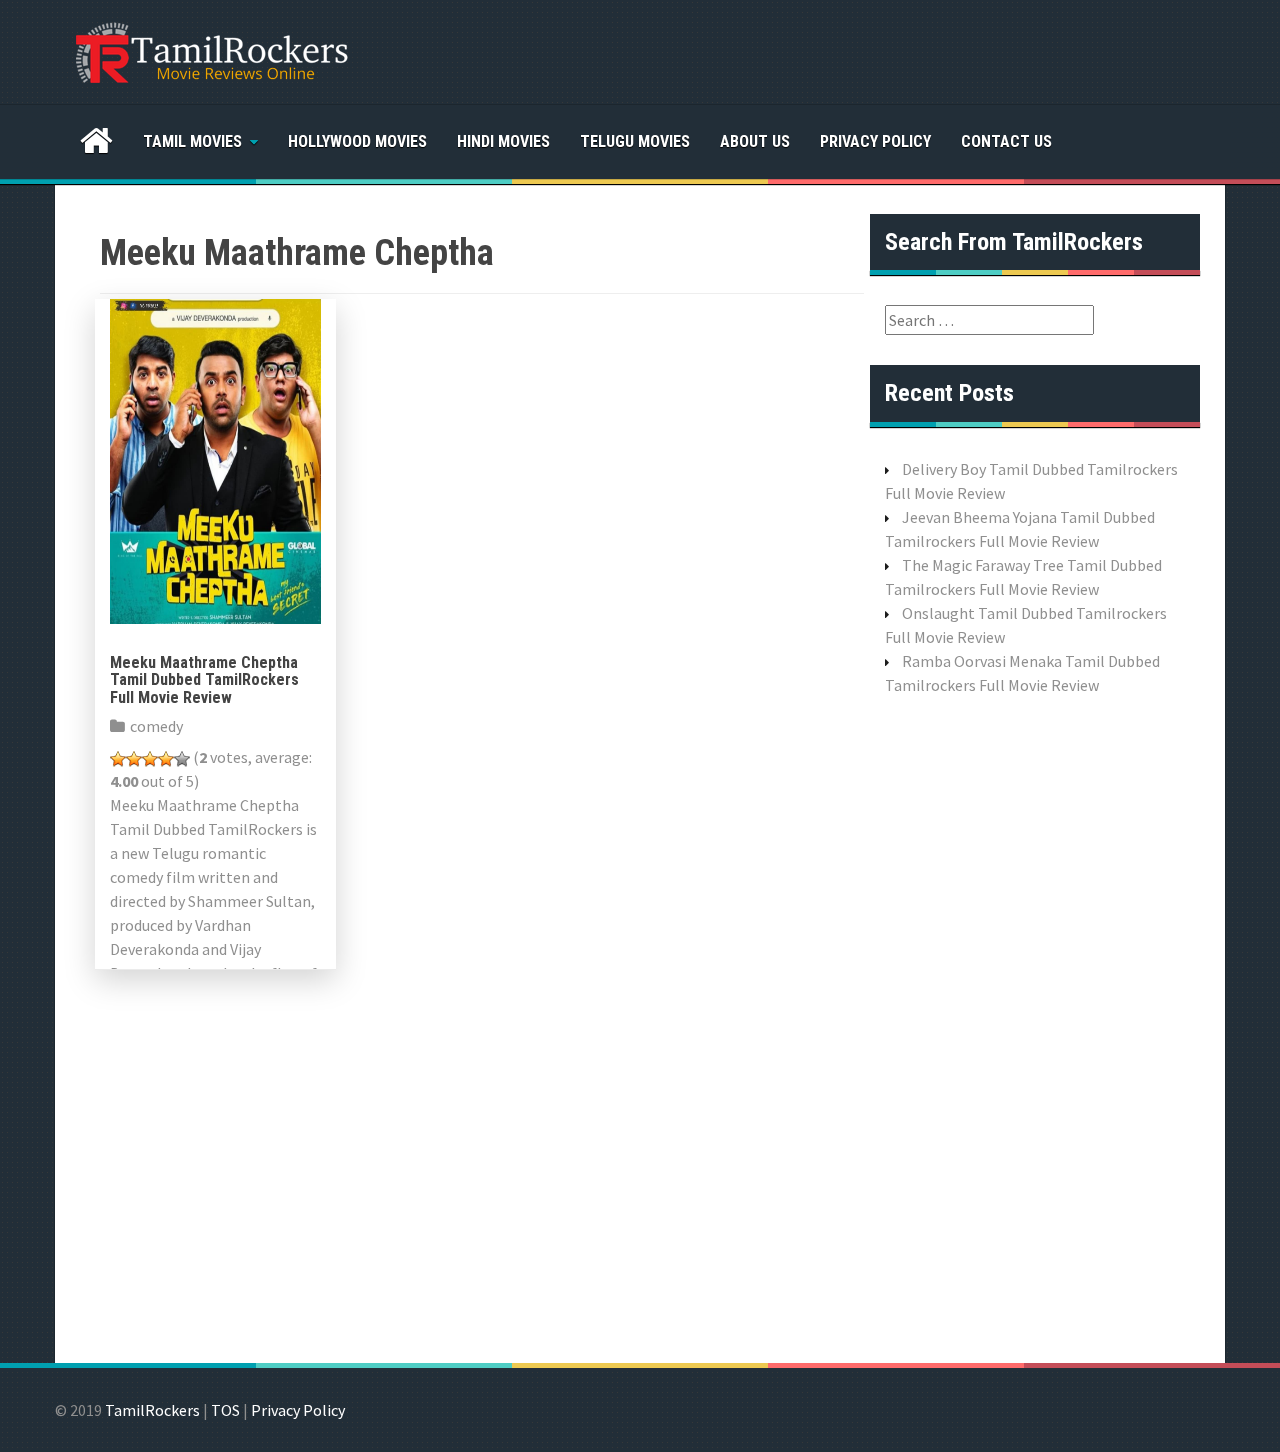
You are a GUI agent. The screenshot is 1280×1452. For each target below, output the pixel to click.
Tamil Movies (192, 141)
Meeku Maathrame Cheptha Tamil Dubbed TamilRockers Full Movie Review (204, 680)
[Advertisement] (1035, 1027)
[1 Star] (118, 759)
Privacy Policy (875, 141)
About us (755, 141)
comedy (156, 726)
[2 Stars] (134, 759)
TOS (225, 1410)
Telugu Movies (635, 141)
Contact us (1006, 141)
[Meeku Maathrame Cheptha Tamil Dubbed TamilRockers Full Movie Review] (215, 459)
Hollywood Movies (357, 141)
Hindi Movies (503, 141)
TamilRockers (152, 1410)
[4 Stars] (166, 759)
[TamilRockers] (210, 50)
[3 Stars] (150, 759)
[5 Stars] (182, 759)
